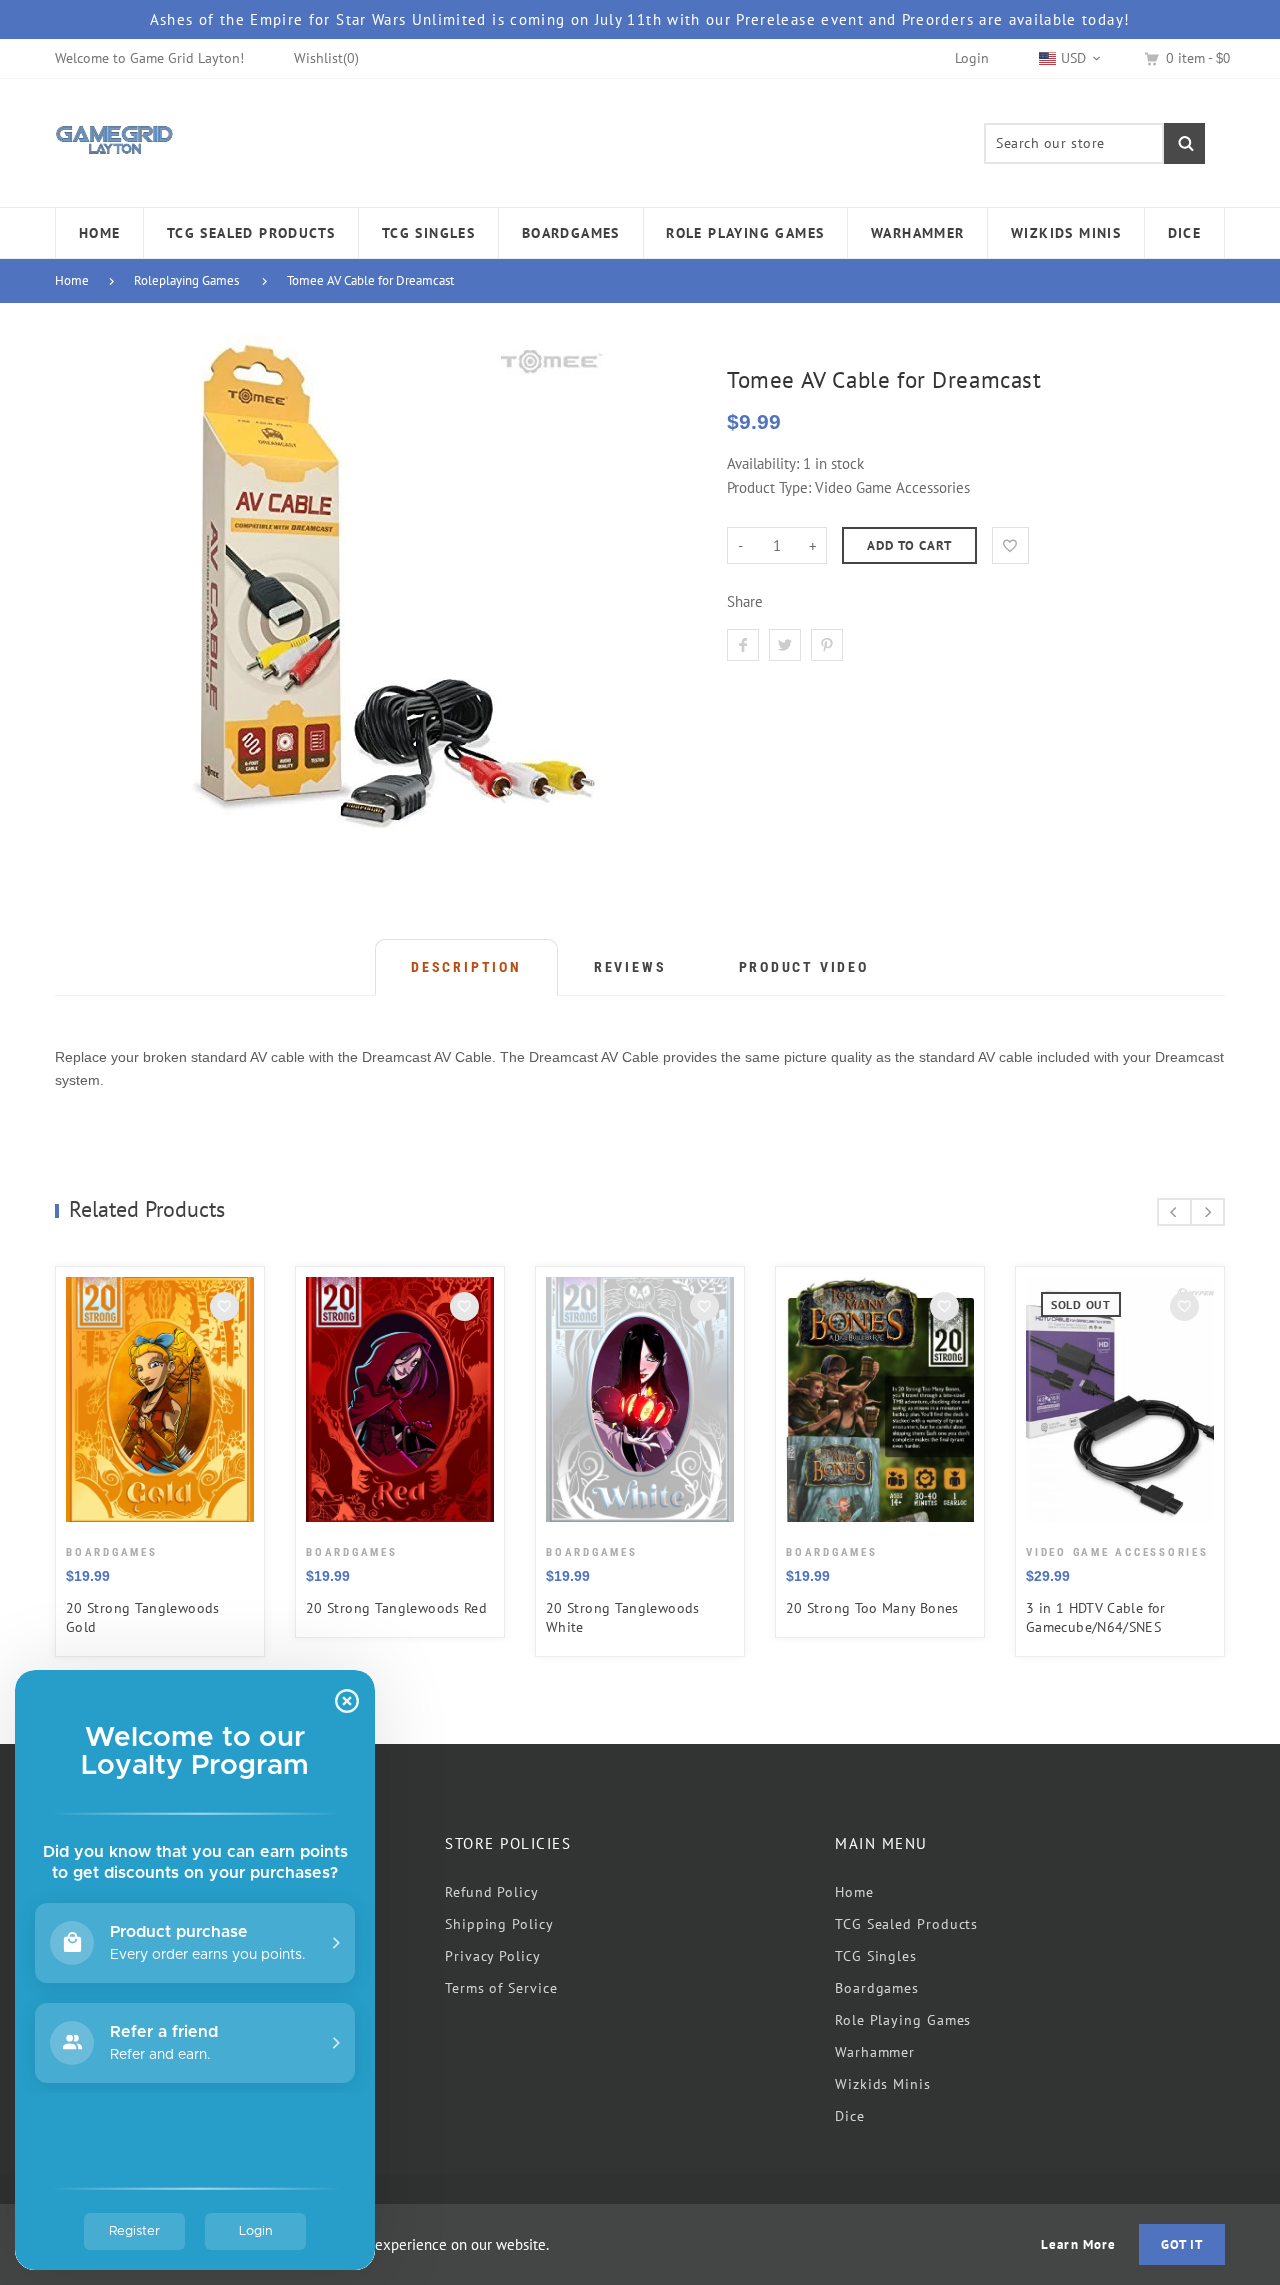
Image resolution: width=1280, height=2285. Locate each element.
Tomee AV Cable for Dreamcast (370, 280)
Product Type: (769, 487)
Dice (850, 2116)
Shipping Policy (499, 1924)
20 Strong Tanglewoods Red (396, 1608)
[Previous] (1174, 1212)
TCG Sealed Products (906, 1924)
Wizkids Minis (883, 2084)
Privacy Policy (493, 1956)
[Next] (1207, 1212)
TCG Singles (876, 1956)
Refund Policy (492, 1892)
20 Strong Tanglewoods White (623, 1617)
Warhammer (875, 2052)
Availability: (765, 463)
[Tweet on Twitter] (785, 645)
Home (72, 280)
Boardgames (877, 1988)
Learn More (1078, 2244)
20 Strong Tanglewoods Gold (143, 1617)
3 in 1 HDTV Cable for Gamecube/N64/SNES (1096, 1617)
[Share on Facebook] (743, 645)
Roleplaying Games (186, 280)
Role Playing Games (903, 2020)
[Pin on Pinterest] (827, 645)
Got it (1182, 2244)
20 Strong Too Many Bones (872, 1608)
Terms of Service (501, 1988)
